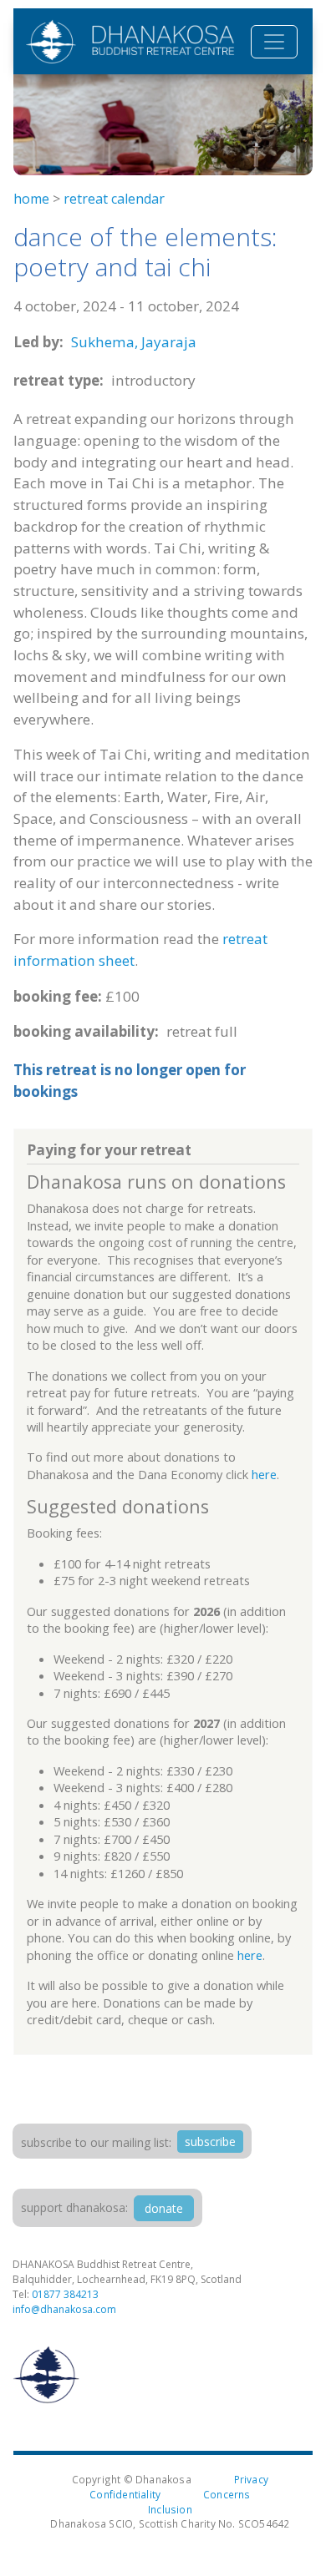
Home (31, 199)
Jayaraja (169, 342)
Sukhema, (104, 342)
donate (164, 2208)
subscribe (210, 2142)
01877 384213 (65, 2294)
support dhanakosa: (74, 2207)
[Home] (130, 41)
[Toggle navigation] (274, 42)
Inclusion (170, 2509)
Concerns (227, 2494)
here (264, 1474)
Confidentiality (125, 2494)
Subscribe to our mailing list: (96, 2142)
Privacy (251, 2479)
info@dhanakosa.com (64, 2309)
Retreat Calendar (114, 199)
